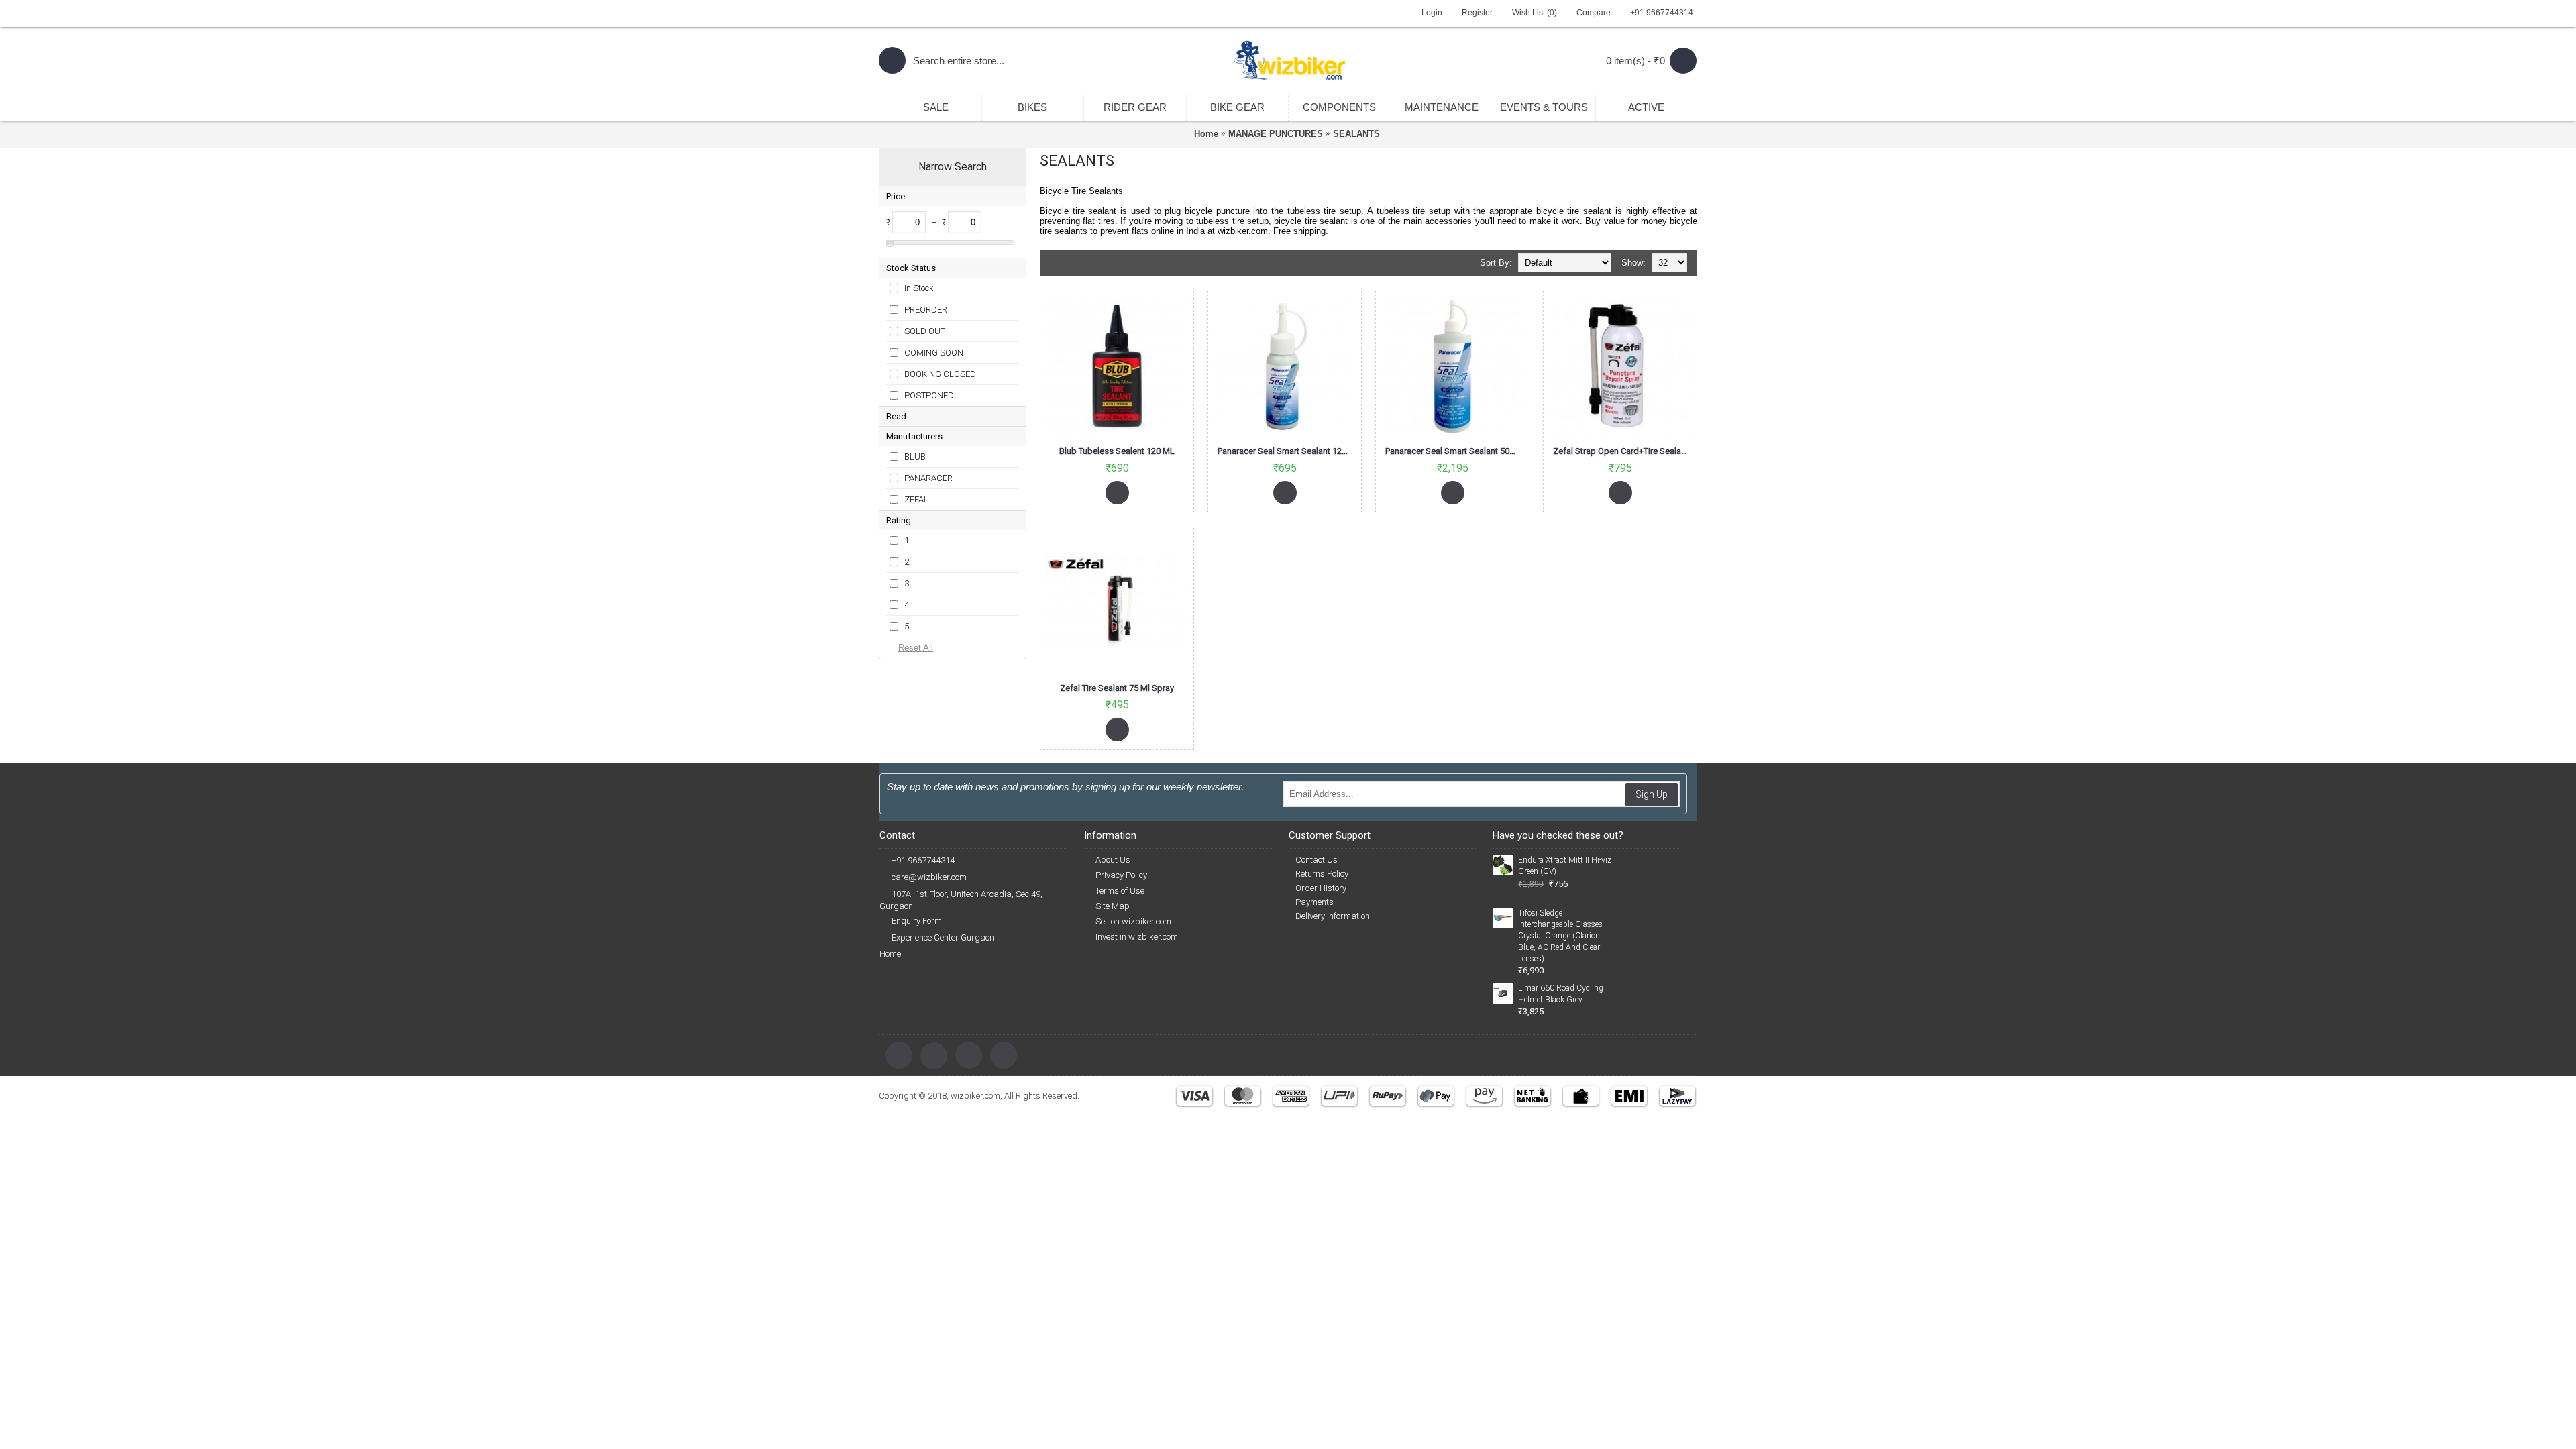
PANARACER (928, 478)
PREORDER (926, 310)
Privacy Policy (1121, 875)
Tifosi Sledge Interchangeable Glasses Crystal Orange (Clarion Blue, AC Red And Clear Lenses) (1560, 936)
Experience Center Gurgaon (943, 937)
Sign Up (1652, 794)
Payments (1314, 902)
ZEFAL (916, 499)
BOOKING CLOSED (940, 374)
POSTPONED (929, 395)
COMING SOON (934, 353)
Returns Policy (1322, 874)
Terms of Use (1120, 891)
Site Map (1113, 906)
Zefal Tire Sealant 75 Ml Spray (1117, 688)
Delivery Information (1333, 916)
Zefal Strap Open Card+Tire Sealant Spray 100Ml (1622, 451)
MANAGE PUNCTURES (1276, 134)
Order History (1321, 888)
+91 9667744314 (923, 860)
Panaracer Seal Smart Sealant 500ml (1454, 451)
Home (1206, 134)
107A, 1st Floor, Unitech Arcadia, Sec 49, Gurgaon (961, 900)
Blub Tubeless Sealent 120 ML (1117, 451)
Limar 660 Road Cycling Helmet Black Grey (1561, 994)
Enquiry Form (917, 921)
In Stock (919, 288)
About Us (1113, 860)
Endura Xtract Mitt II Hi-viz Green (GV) (1565, 866)
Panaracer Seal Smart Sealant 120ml (1287, 451)
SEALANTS (1356, 134)
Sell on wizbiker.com (1133, 921)
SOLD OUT (925, 331)
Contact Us (1317, 860)
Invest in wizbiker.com (1137, 937)
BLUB (915, 457)
